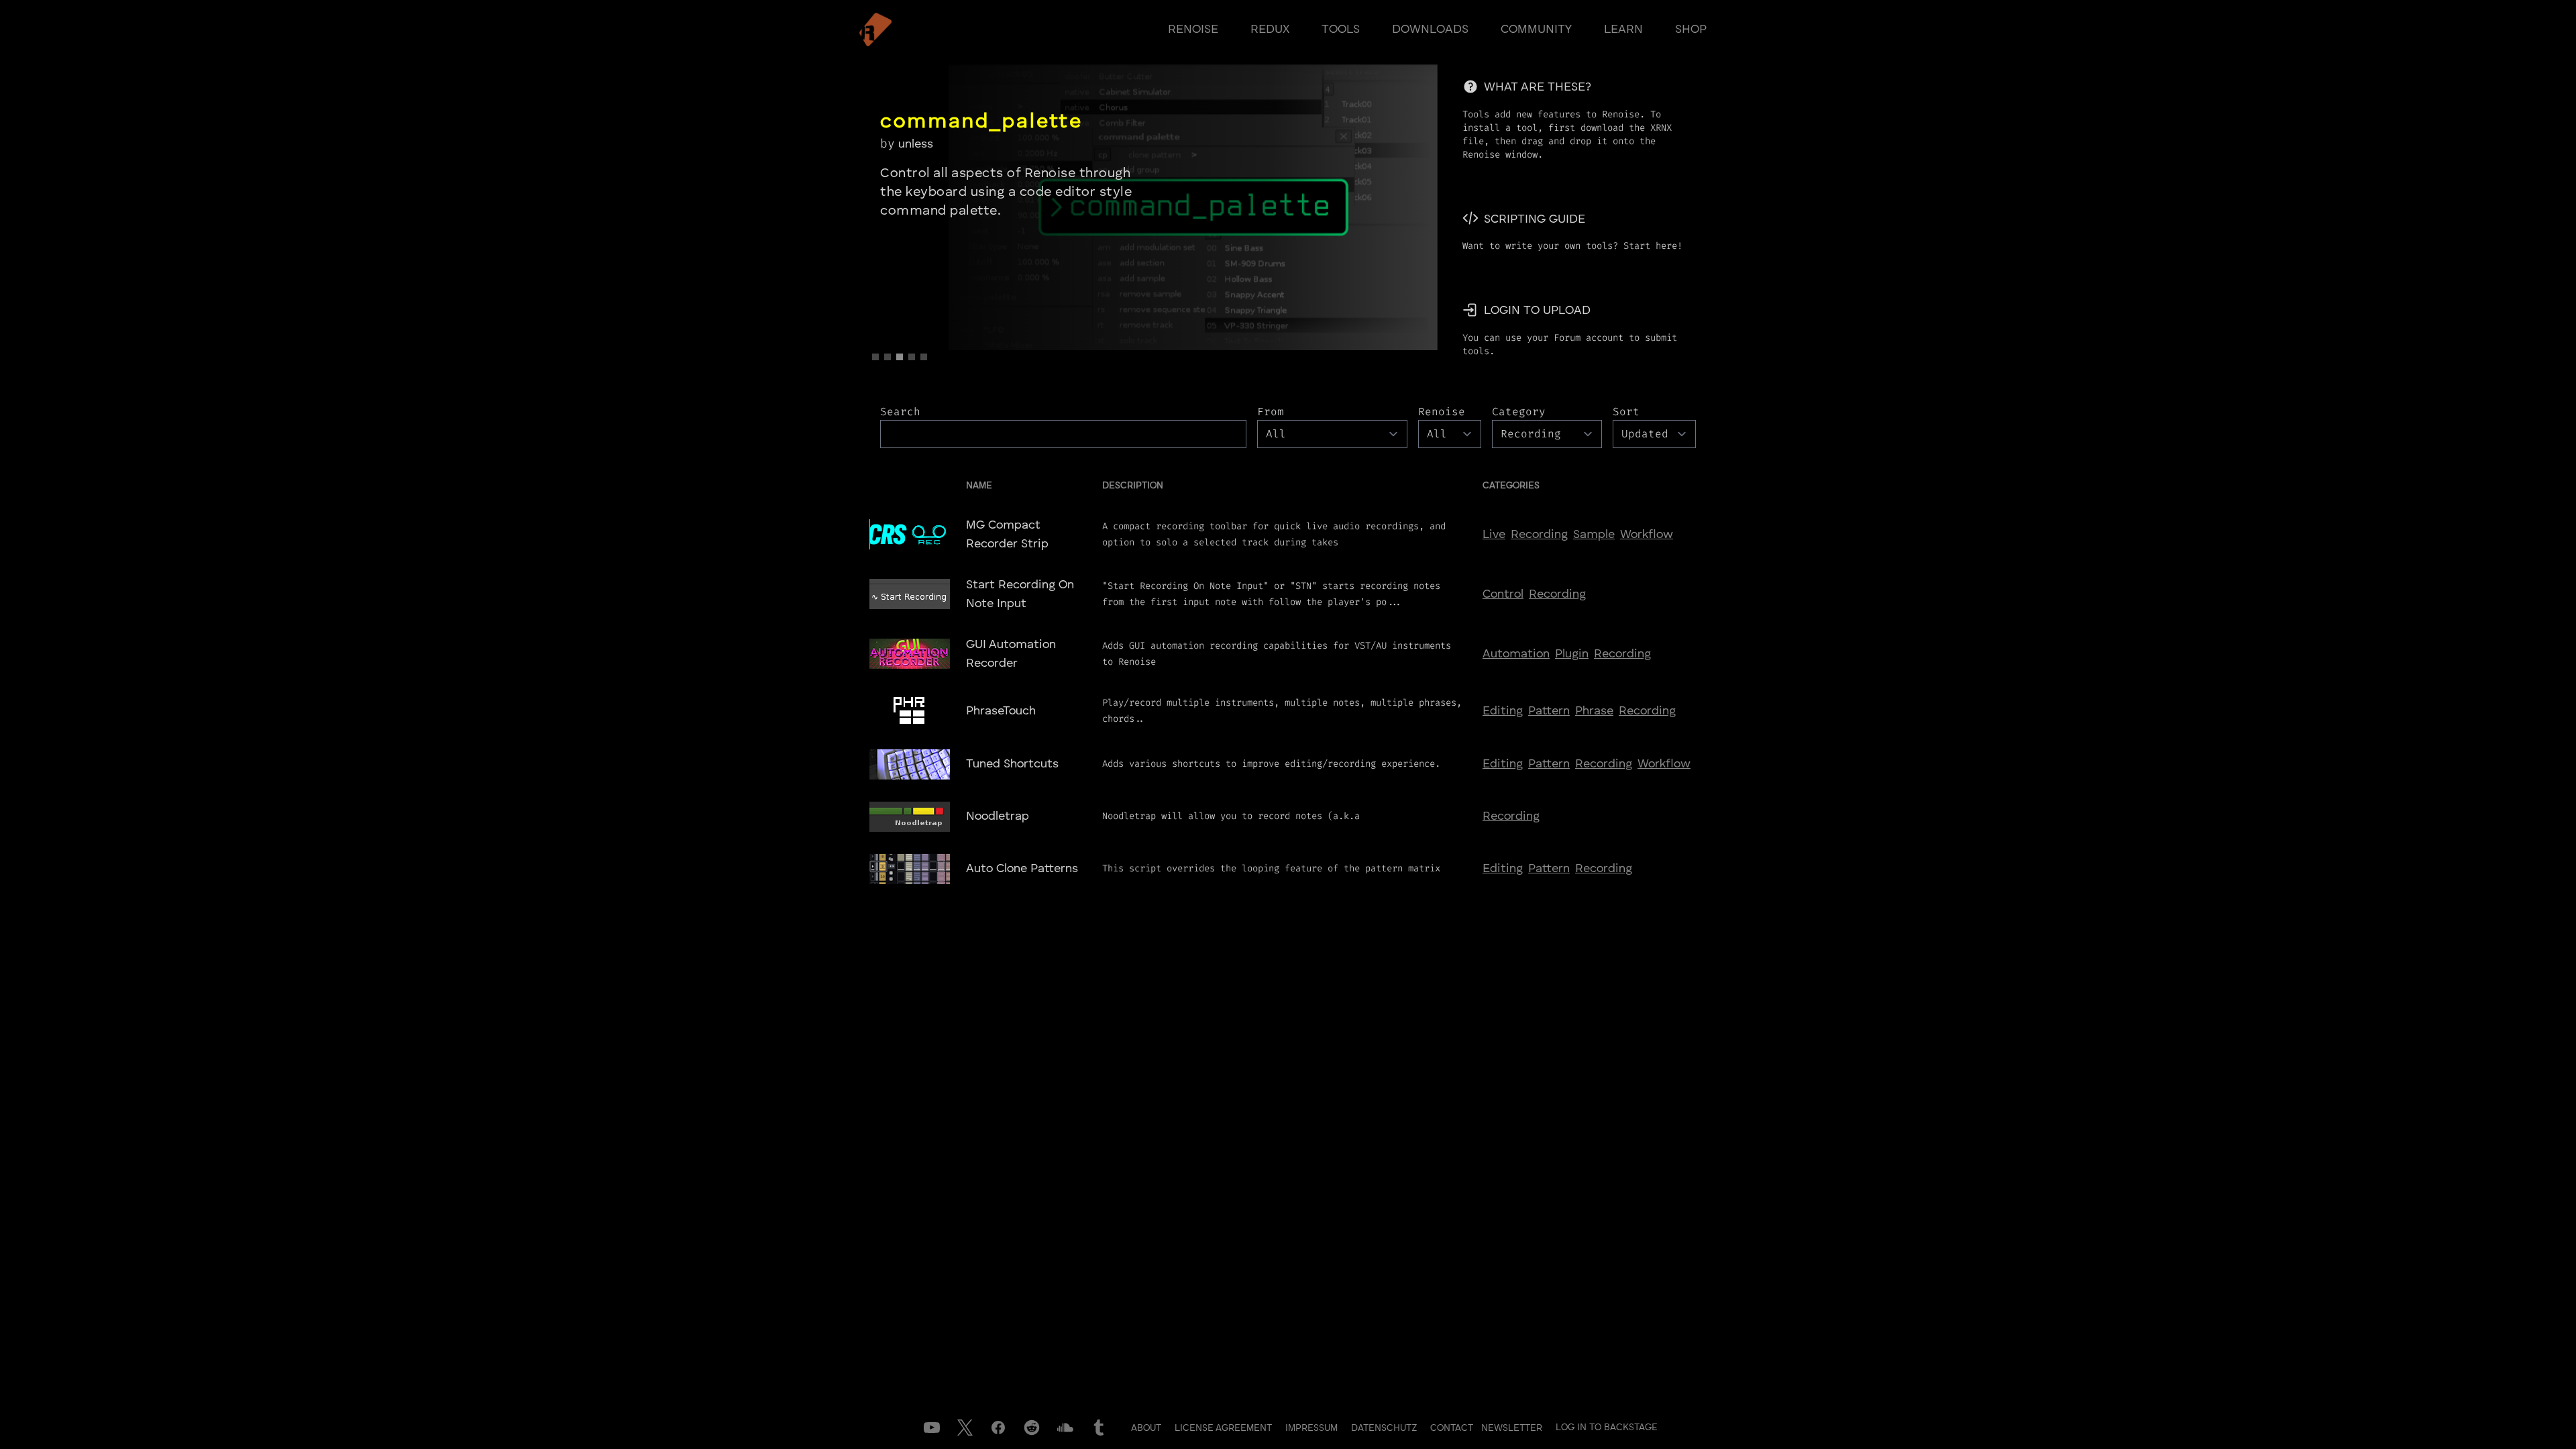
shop (1691, 30)
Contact (1453, 1428)
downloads (1430, 30)
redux (1270, 30)
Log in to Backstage (1607, 1428)
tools (1341, 30)
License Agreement (1225, 1428)
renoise (1193, 30)
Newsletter (1512, 1428)
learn (1623, 30)
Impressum (1313, 1428)
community (1536, 30)
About (1147, 1428)
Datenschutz (1385, 1428)
